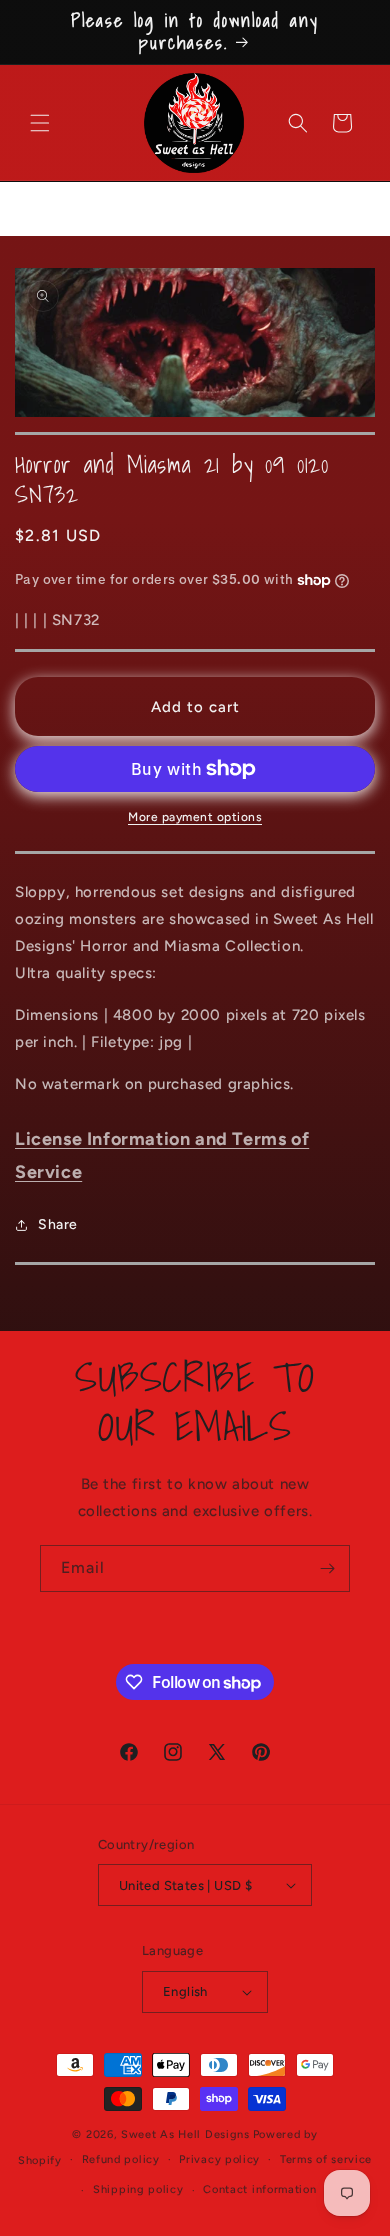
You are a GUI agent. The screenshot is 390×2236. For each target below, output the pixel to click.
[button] (40, 123)
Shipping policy (138, 2189)
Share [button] (58, 1224)
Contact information (259, 2189)
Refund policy (121, 2159)
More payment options (195, 817)
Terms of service (326, 2159)
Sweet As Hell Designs (185, 2134)
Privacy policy (219, 2159)
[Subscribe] (327, 1568)
